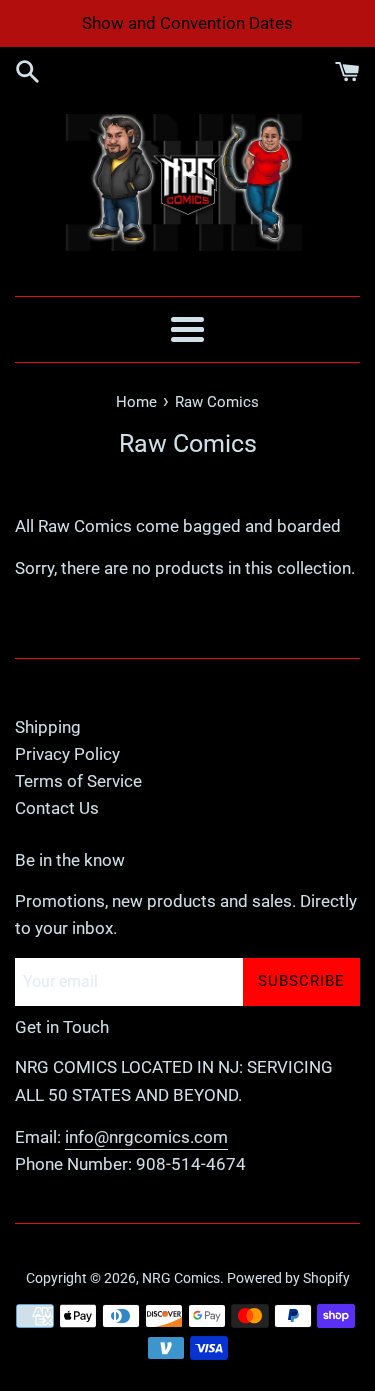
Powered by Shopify (288, 1278)
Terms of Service (78, 781)
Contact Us (57, 808)
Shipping (48, 727)
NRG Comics (181, 1278)
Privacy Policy (67, 754)
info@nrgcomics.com (146, 1137)
